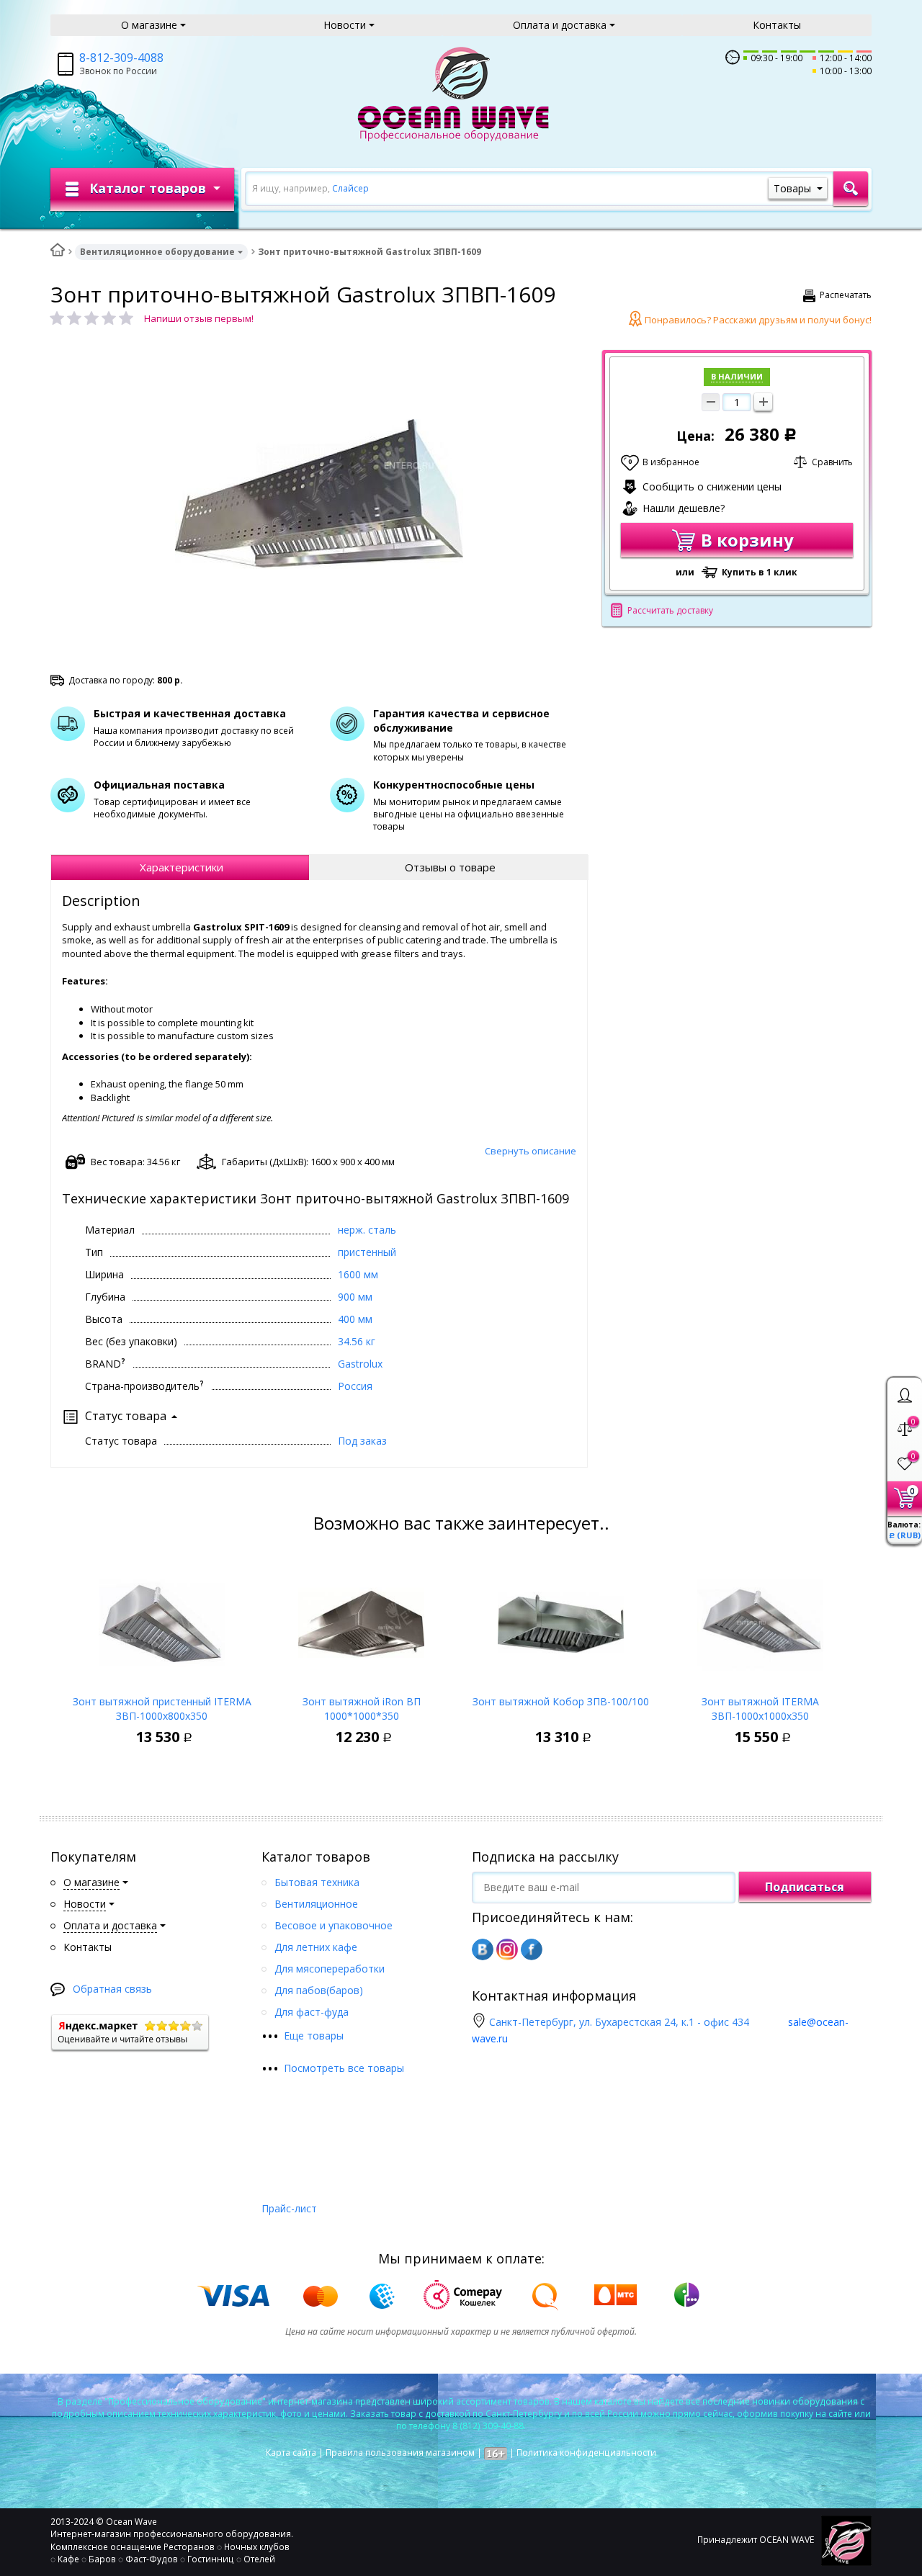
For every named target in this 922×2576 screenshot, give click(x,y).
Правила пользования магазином (400, 2452)
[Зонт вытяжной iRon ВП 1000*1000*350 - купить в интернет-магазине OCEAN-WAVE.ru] (361, 1619)
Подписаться (805, 1887)
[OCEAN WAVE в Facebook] (532, 1949)
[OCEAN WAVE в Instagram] (507, 1949)
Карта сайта (291, 2452)
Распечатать (846, 295)
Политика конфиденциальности (586, 2452)
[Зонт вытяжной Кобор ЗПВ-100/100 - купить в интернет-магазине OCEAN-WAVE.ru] (561, 1619)
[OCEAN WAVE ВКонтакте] (483, 1949)
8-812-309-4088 (121, 58)
